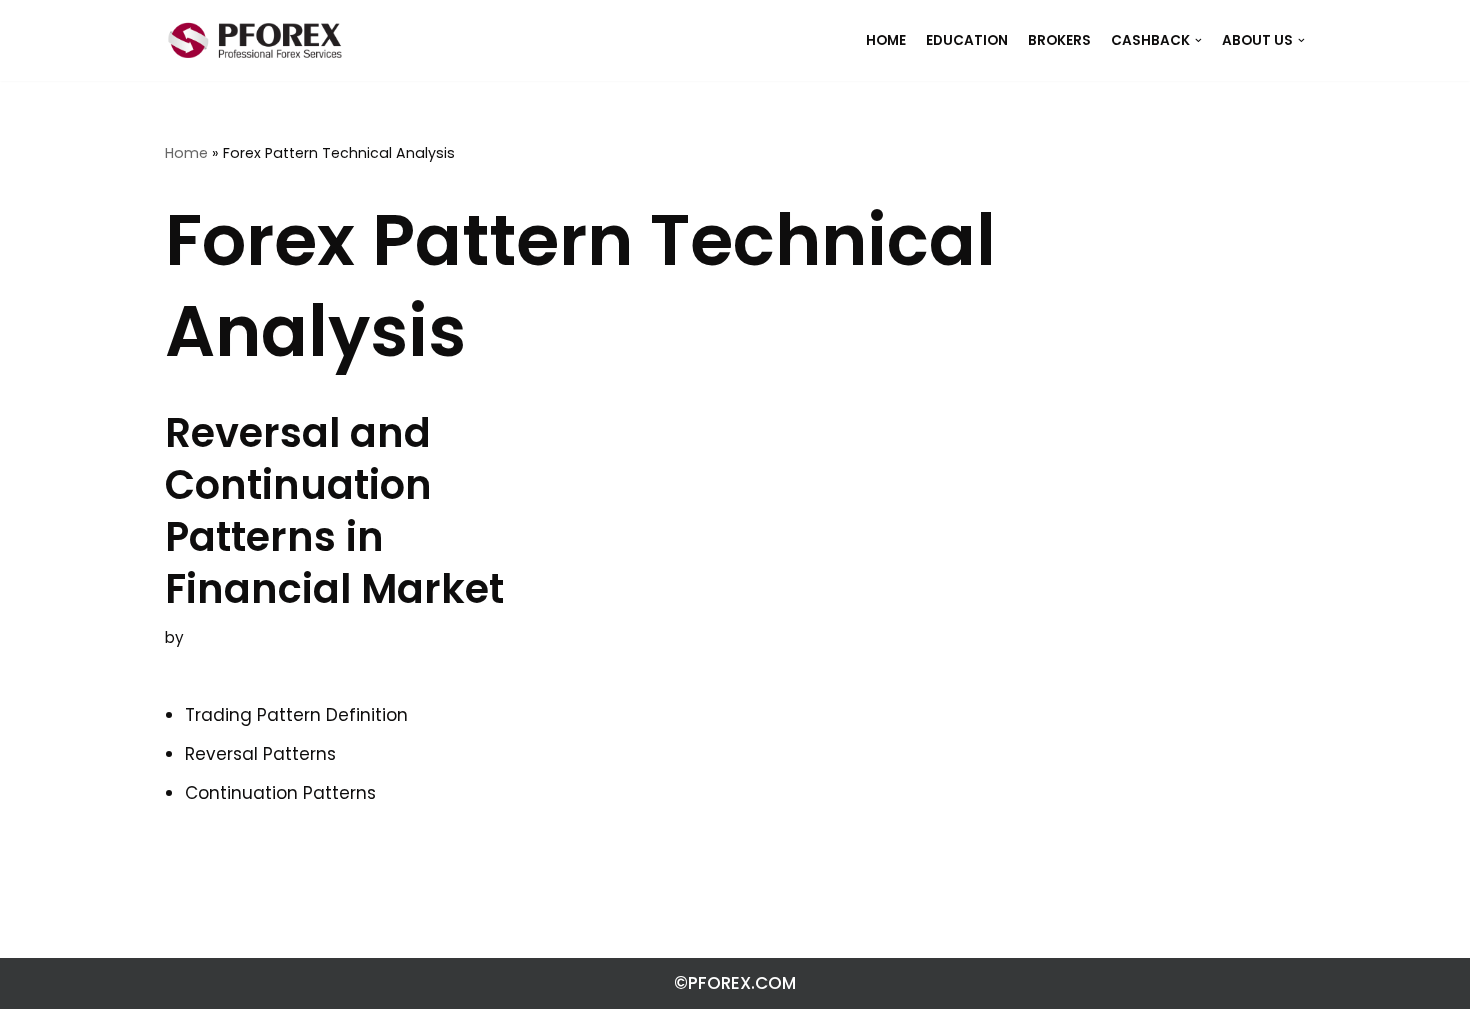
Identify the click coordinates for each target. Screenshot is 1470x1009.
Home (186, 153)
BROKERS (1059, 40)
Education (967, 40)
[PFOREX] (255, 40)
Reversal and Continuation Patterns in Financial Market (334, 511)
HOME (886, 40)
